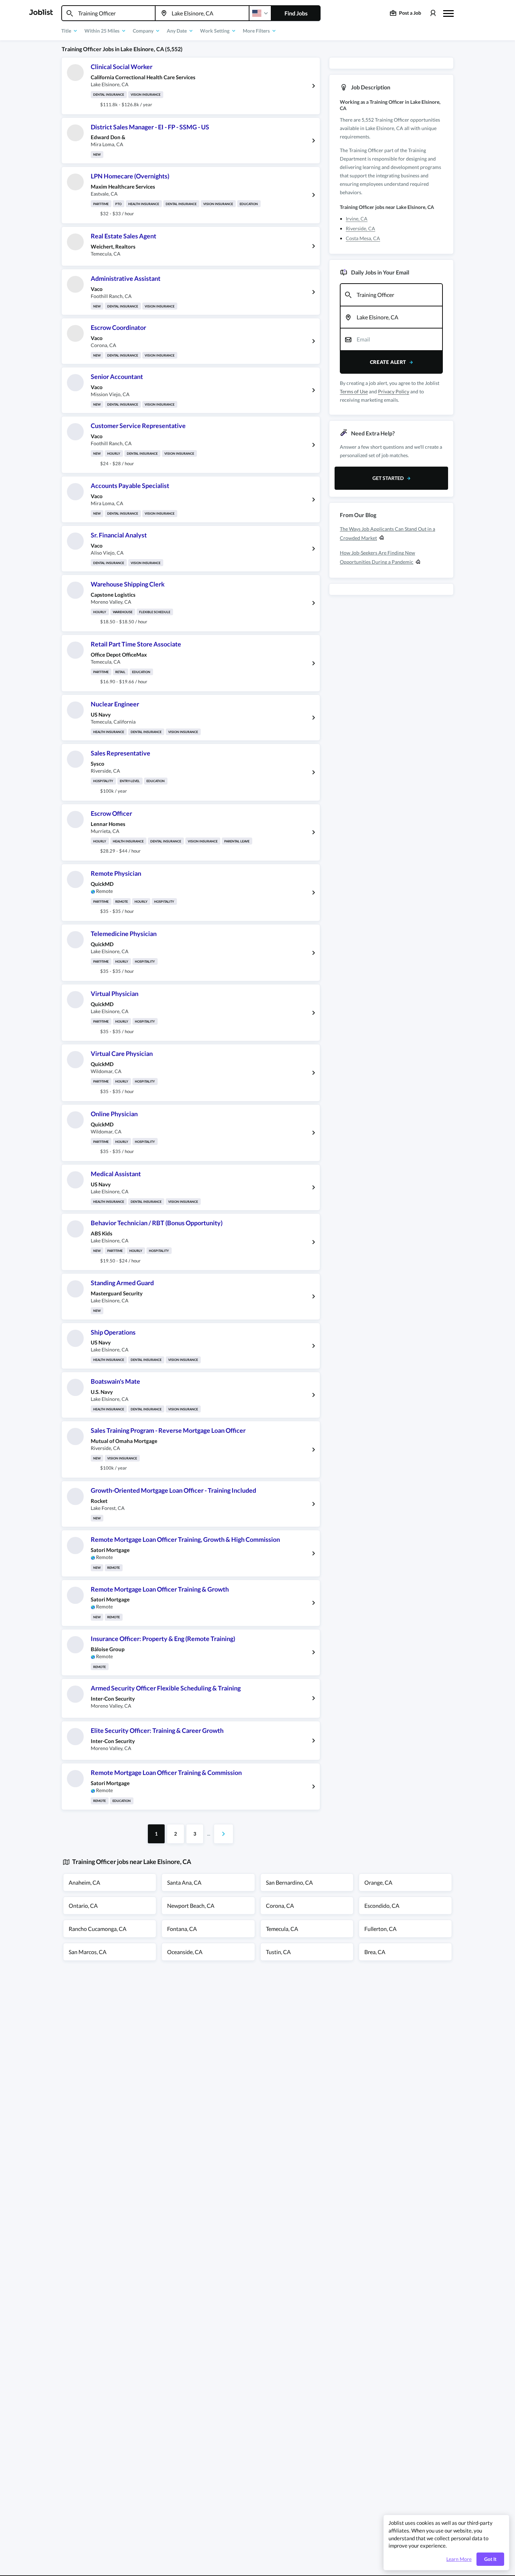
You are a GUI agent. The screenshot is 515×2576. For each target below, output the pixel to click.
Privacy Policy (394, 391)
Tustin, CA (278, 1952)
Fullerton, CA (380, 1929)
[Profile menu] (433, 13)
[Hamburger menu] (448, 13)
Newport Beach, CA (191, 1906)
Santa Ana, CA (184, 1882)
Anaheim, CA (84, 1882)
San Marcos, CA (88, 1952)
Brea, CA (375, 1952)
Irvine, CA (357, 219)
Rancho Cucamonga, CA (98, 1929)
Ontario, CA (83, 1906)
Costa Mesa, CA (363, 238)
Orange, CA (378, 1882)
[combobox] (108, 13)
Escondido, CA (382, 1906)
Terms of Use (354, 391)
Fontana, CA (182, 1929)
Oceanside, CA (185, 1952)
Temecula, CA (282, 1929)
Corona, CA (280, 1906)
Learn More (459, 2559)
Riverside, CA (360, 228)
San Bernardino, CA (289, 1882)
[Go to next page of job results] (224, 1834)
